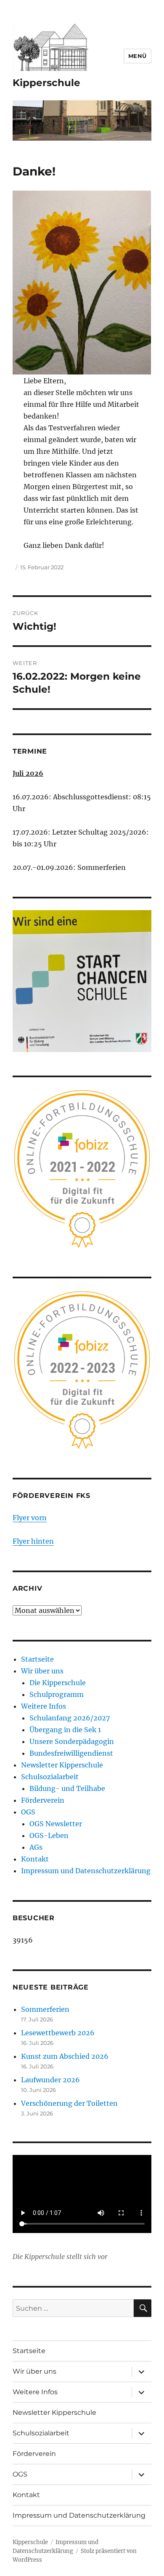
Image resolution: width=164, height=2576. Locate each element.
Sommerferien (45, 2009)
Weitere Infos (44, 1706)
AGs (36, 1847)
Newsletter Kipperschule (62, 1765)
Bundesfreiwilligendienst (71, 1753)
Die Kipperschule (58, 1683)
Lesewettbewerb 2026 (58, 2033)
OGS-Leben (49, 1835)
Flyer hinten (33, 1541)
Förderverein (43, 1800)
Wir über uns (42, 1671)
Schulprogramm (57, 1694)
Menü (138, 56)
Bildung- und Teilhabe (67, 1788)
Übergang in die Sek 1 (65, 1730)
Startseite (37, 1659)
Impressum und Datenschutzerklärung (86, 1871)
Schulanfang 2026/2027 (70, 1718)
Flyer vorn (30, 1518)
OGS (28, 1812)
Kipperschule (46, 83)
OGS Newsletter (56, 1824)
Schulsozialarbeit (50, 1777)
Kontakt (35, 1859)
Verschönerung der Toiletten (69, 2103)
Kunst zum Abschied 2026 (65, 2056)
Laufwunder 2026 (50, 2080)
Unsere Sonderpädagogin (72, 1741)
